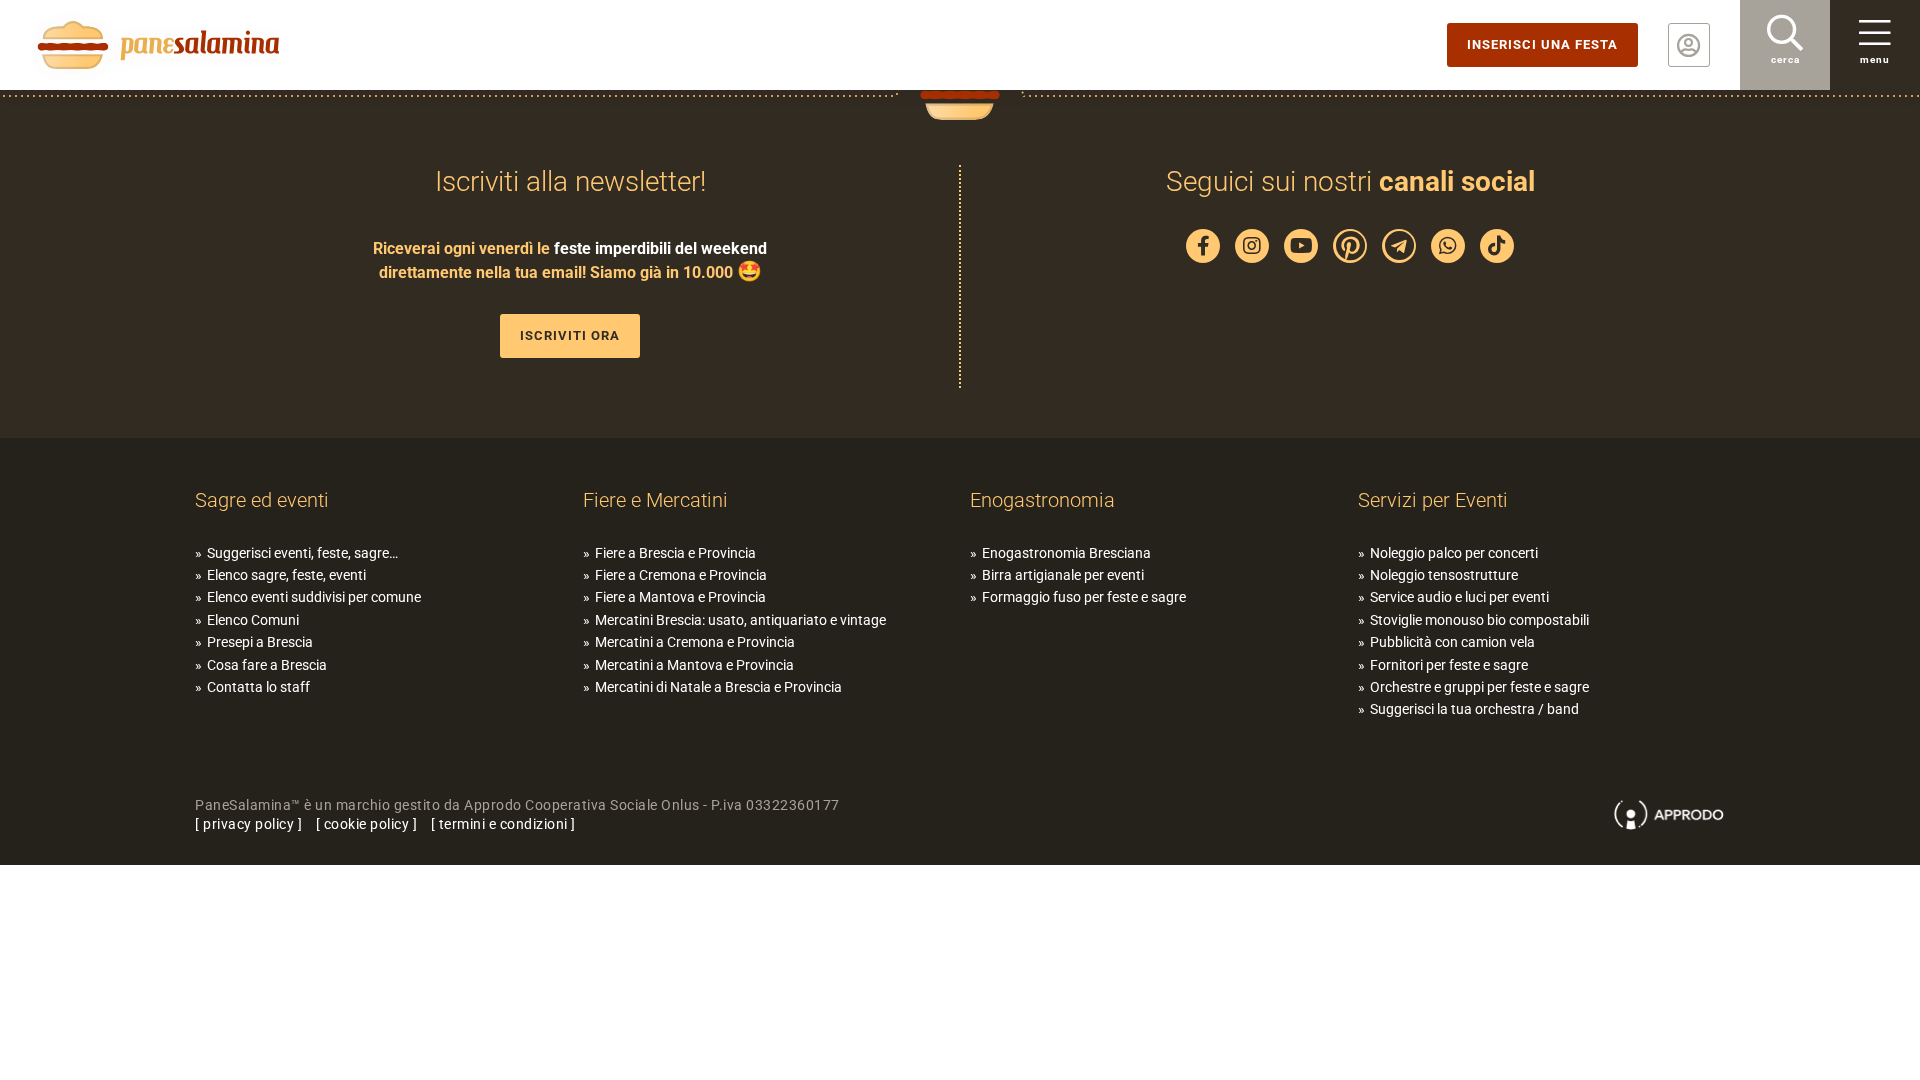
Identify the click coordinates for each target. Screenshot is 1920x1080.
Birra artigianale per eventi (1063, 575)
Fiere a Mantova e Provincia (680, 597)
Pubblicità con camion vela (1452, 642)
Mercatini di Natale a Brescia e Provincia (718, 687)
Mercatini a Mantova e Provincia (694, 665)
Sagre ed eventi (262, 500)
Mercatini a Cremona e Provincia (695, 642)
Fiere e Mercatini (655, 500)
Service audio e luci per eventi (1459, 597)
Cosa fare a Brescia (267, 665)
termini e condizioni (503, 824)
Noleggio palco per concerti (1454, 553)
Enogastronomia (1042, 500)
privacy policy (248, 824)
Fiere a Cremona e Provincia (681, 575)
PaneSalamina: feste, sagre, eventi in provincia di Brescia (155, 45)
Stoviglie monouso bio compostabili (1479, 620)
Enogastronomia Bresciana (1066, 553)
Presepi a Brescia (260, 642)
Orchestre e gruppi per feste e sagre (1479, 687)
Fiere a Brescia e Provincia (675, 553)
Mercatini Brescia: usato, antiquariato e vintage (740, 620)
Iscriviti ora (570, 335)
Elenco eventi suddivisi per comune (314, 597)
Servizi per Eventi (1433, 500)
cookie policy (367, 824)
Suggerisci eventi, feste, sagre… (302, 553)
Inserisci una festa (1542, 44)
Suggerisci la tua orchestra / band (1474, 709)
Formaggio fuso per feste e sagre (1084, 597)
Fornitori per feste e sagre (1449, 665)
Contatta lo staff (258, 687)
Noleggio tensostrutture (1444, 575)
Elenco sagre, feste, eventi (286, 575)
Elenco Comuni (253, 620)
